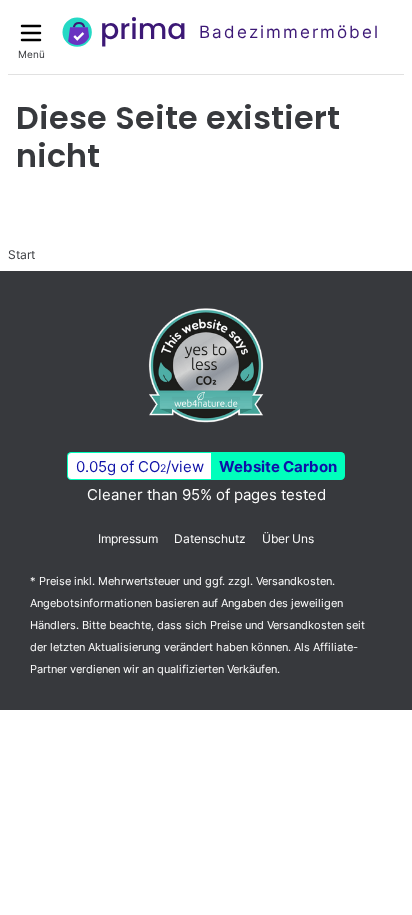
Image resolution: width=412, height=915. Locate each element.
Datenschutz (210, 538)
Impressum (128, 538)
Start (21, 254)
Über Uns (288, 538)
